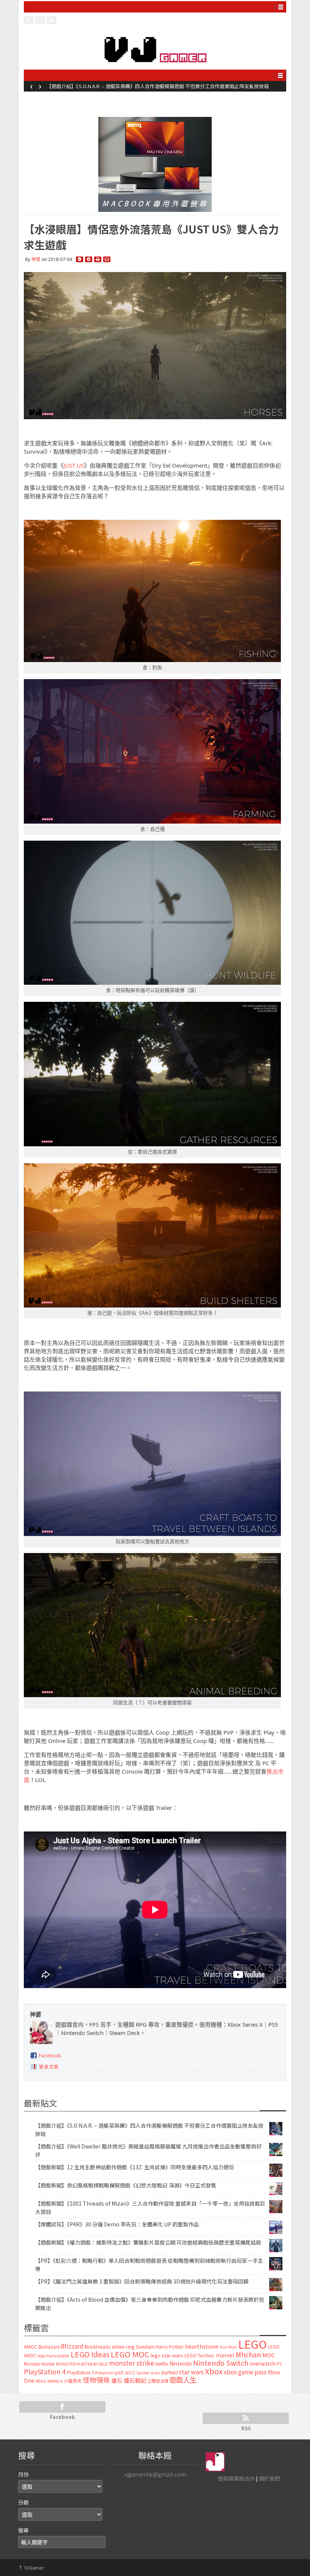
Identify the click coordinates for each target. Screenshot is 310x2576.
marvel (225, 2355)
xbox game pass (245, 2372)
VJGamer (31, 2567)
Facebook (50, 2055)
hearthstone (202, 2346)
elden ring (123, 2347)
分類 (23, 2502)
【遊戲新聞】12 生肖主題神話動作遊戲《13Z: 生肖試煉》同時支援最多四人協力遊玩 (135, 2167)
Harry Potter (170, 2347)
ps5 (119, 2372)
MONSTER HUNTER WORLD (82, 2364)
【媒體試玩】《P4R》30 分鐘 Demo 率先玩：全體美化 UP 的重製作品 (117, 2224)
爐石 (117, 2380)
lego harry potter (53, 2355)
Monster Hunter (39, 2364)
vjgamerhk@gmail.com (155, 2474)
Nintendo (181, 2363)
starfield (169, 2372)
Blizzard (72, 2346)
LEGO (253, 2344)
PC (280, 2364)
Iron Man (228, 2347)
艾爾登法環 (158, 2381)
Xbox (214, 2371)
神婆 (36, 259)
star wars (191, 2372)
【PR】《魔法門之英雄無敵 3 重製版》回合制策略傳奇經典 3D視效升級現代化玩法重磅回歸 (142, 2281)
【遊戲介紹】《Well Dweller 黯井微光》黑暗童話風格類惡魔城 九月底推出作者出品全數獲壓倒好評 (154, 86)
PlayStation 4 (45, 2371)
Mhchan (248, 2354)
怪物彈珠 (96, 2380)
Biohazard (49, 2347)
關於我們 (270, 2478)
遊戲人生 (183, 2380)
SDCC (130, 2372)
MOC (269, 2355)
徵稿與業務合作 (236, 2478)
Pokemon (105, 2372)
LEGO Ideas (90, 2354)
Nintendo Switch (221, 2363)
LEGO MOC (130, 2354)
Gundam (145, 2347)
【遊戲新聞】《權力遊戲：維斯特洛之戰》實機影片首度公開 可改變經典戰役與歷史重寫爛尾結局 (148, 2242)
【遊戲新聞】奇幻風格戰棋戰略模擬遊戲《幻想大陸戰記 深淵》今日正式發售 (126, 2185)
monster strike (132, 2363)
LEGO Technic (200, 2355)
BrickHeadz (98, 2347)
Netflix (162, 2364)
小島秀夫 (73, 2381)
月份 (23, 2474)
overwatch (263, 2363)
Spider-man (148, 2373)
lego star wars (167, 2355)
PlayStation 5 (81, 2372)
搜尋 (23, 2530)
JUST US (74, 465)
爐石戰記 (135, 2380)
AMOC (31, 2347)
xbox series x (49, 2381)
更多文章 (49, 2067)
